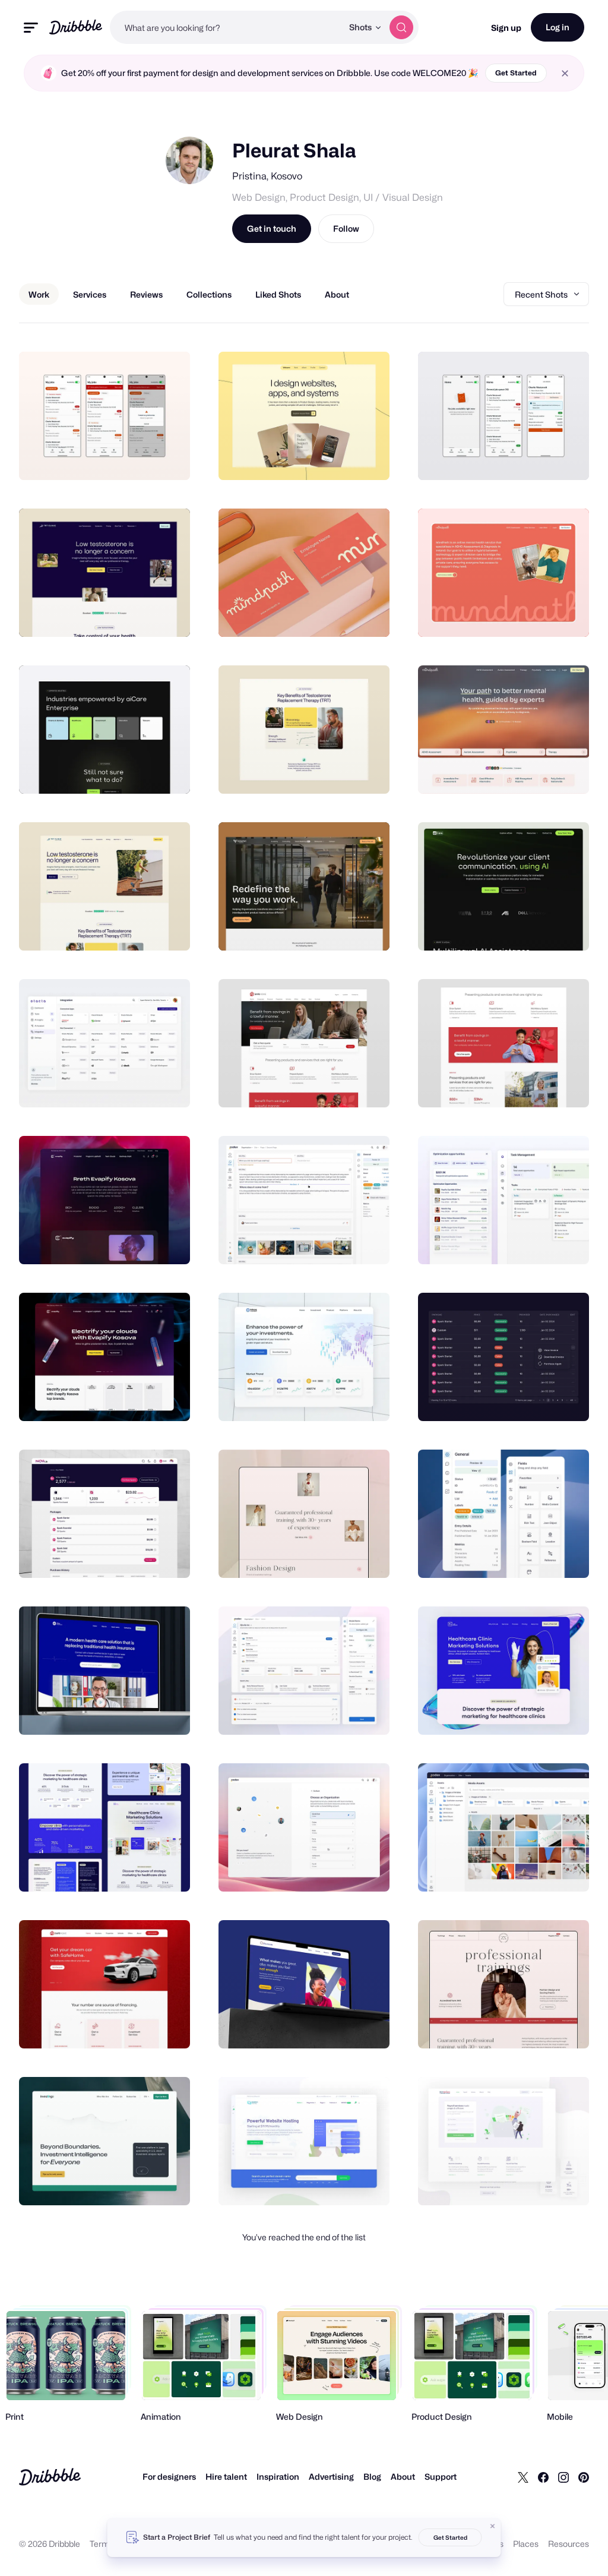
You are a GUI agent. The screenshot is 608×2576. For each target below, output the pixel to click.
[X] (523, 2477)
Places (526, 2544)
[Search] (401, 27)
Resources (569, 2544)
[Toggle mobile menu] (31, 28)
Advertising (331, 2476)
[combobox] (226, 27)
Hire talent (226, 2476)
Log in (558, 27)
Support (441, 2476)
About (403, 2476)
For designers (169, 2476)
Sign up (506, 28)
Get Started (516, 73)
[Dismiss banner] (493, 2526)
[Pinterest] (584, 2477)
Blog (372, 2476)
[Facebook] (543, 2477)
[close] (565, 73)
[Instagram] (563, 2477)
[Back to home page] (76, 27)
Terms (102, 2544)
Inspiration (278, 2476)
